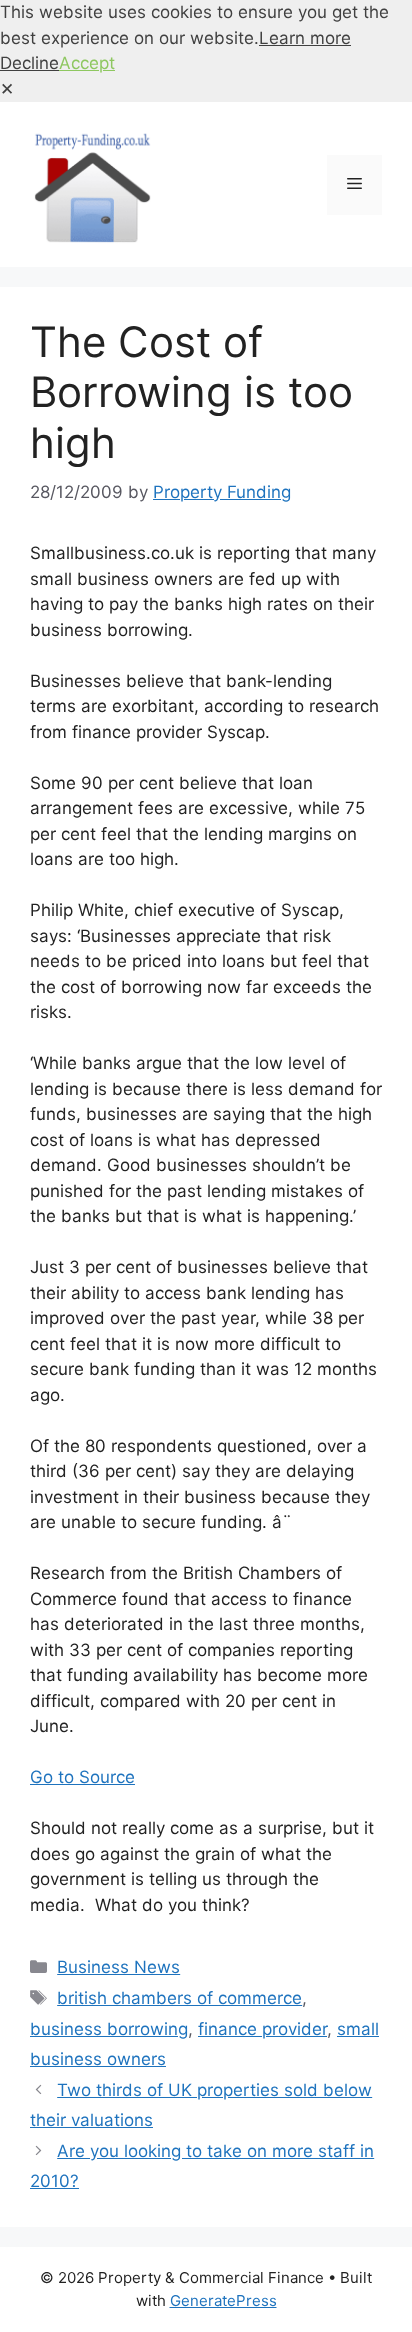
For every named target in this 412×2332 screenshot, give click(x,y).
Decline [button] (29, 63)
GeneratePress (223, 2300)
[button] (7, 89)
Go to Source (82, 1777)
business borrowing (109, 2029)
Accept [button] (87, 63)
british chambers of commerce (179, 1998)
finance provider (262, 2029)
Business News (118, 1967)
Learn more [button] (305, 38)
